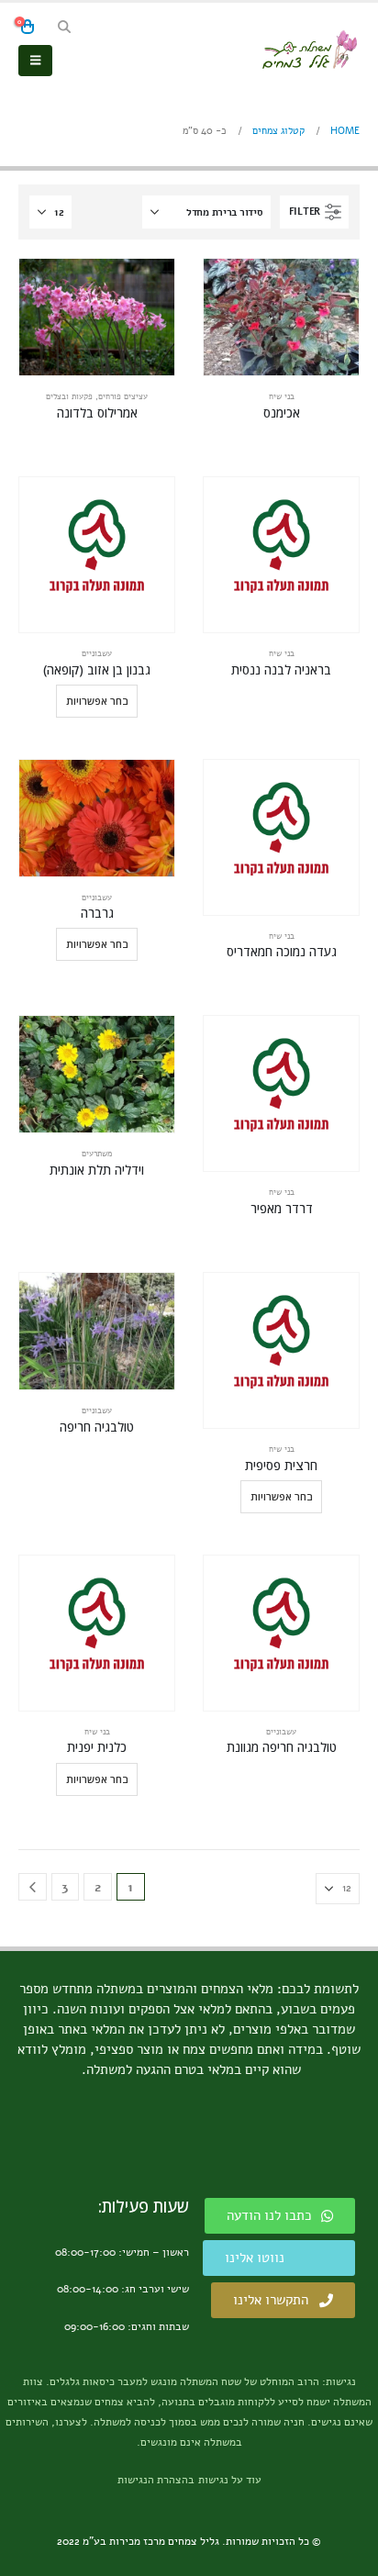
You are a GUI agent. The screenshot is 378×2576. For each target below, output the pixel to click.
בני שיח (282, 396)
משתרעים (97, 1154)
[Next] (33, 1887)
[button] (64, 28)
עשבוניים (97, 653)
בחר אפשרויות (97, 701)
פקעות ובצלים (69, 396)
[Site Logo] (309, 50)
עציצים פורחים (123, 396)
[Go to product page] (281, 317)
